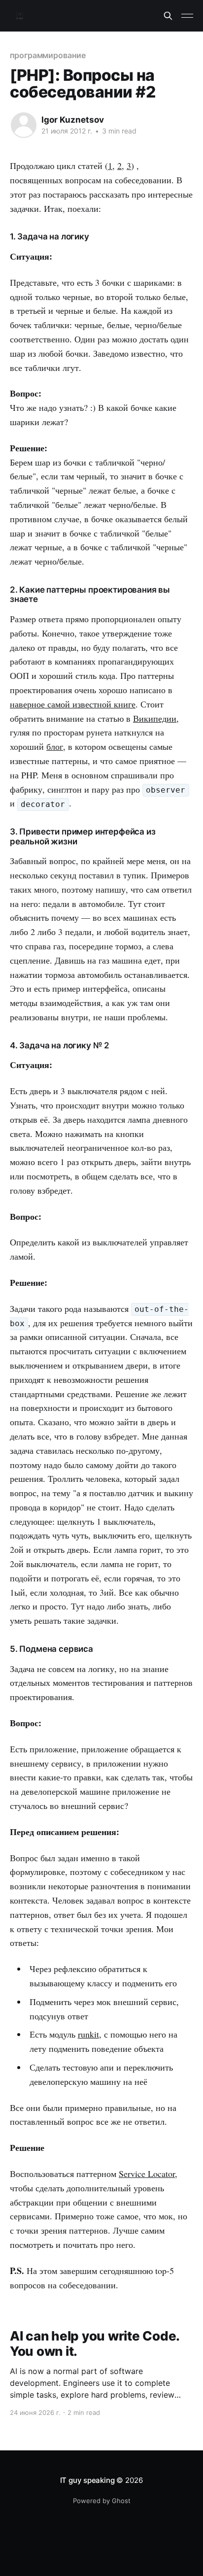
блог (55, 746)
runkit (88, 2034)
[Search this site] (168, 16)
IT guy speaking (87, 2480)
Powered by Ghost (102, 2501)
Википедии (155, 718)
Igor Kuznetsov (73, 120)
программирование (48, 55)
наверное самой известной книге (73, 704)
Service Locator (147, 2174)
